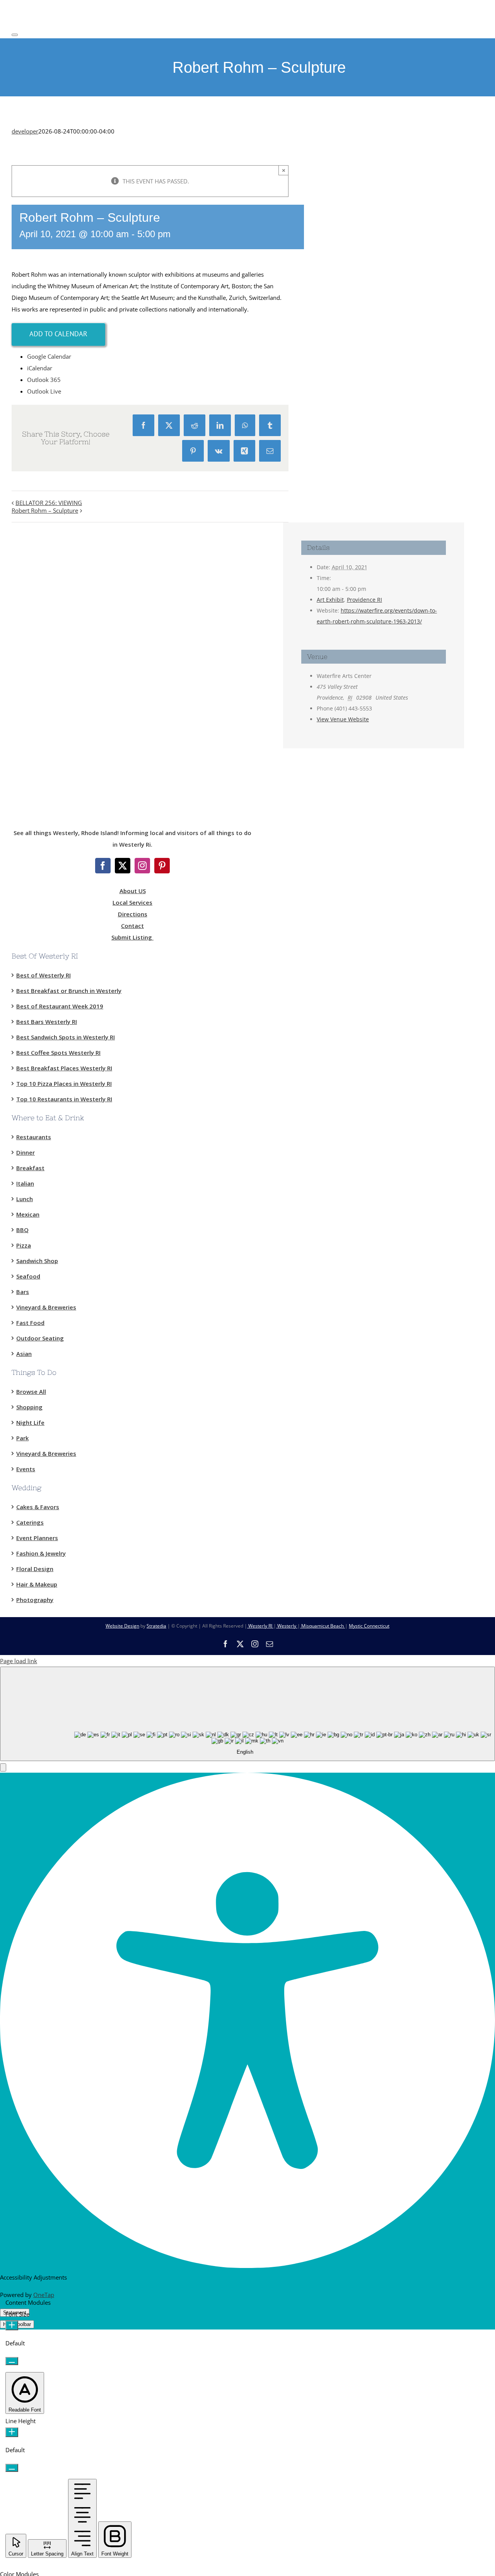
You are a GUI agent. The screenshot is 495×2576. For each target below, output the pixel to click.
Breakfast (30, 1168)
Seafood (28, 1276)
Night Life (30, 1422)
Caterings (30, 1522)
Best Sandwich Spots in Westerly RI (66, 1037)
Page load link (19, 1661)
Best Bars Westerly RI (47, 1022)
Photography (35, 1600)
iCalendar (40, 368)
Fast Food (30, 1323)
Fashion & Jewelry (41, 1553)
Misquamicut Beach (323, 1626)
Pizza (24, 1245)
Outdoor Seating (40, 1338)
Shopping (29, 1407)
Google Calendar (49, 356)
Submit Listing (132, 937)
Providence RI (364, 600)
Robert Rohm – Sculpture (45, 510)
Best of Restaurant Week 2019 (60, 1006)
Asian (24, 1354)
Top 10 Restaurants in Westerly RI (64, 1099)
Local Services (132, 902)
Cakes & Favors (38, 1507)
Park (22, 1438)
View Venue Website (343, 719)
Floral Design (35, 1569)
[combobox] (247, 1714)
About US (133, 891)
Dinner (26, 1152)
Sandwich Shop (37, 1261)
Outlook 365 (44, 380)
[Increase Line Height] (12, 2432)
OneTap (44, 2295)
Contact (132, 926)
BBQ (22, 1230)
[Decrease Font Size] (12, 2361)
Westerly (287, 1626)
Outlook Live (44, 391)
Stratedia (156, 1626)
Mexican (28, 1214)
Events (26, 1469)
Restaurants (34, 1137)
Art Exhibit (330, 600)
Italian (25, 1183)
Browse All (31, 1392)
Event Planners (37, 1538)
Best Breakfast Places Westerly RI (64, 1068)
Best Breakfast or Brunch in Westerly (69, 991)
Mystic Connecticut (369, 1626)
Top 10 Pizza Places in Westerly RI (64, 1083)
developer (25, 131)
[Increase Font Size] (12, 2325)
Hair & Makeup (37, 1584)
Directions (133, 914)
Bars (23, 1292)
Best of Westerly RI (44, 975)
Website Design (122, 1626)
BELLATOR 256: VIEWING (49, 503)
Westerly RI (260, 1626)
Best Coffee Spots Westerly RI (58, 1053)
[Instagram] (142, 866)
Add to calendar (58, 334)
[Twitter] (123, 866)
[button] (3, 1767)
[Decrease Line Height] (12, 2468)
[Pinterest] (162, 866)
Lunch (25, 1199)
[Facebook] (103, 866)
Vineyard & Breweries (46, 1307)
